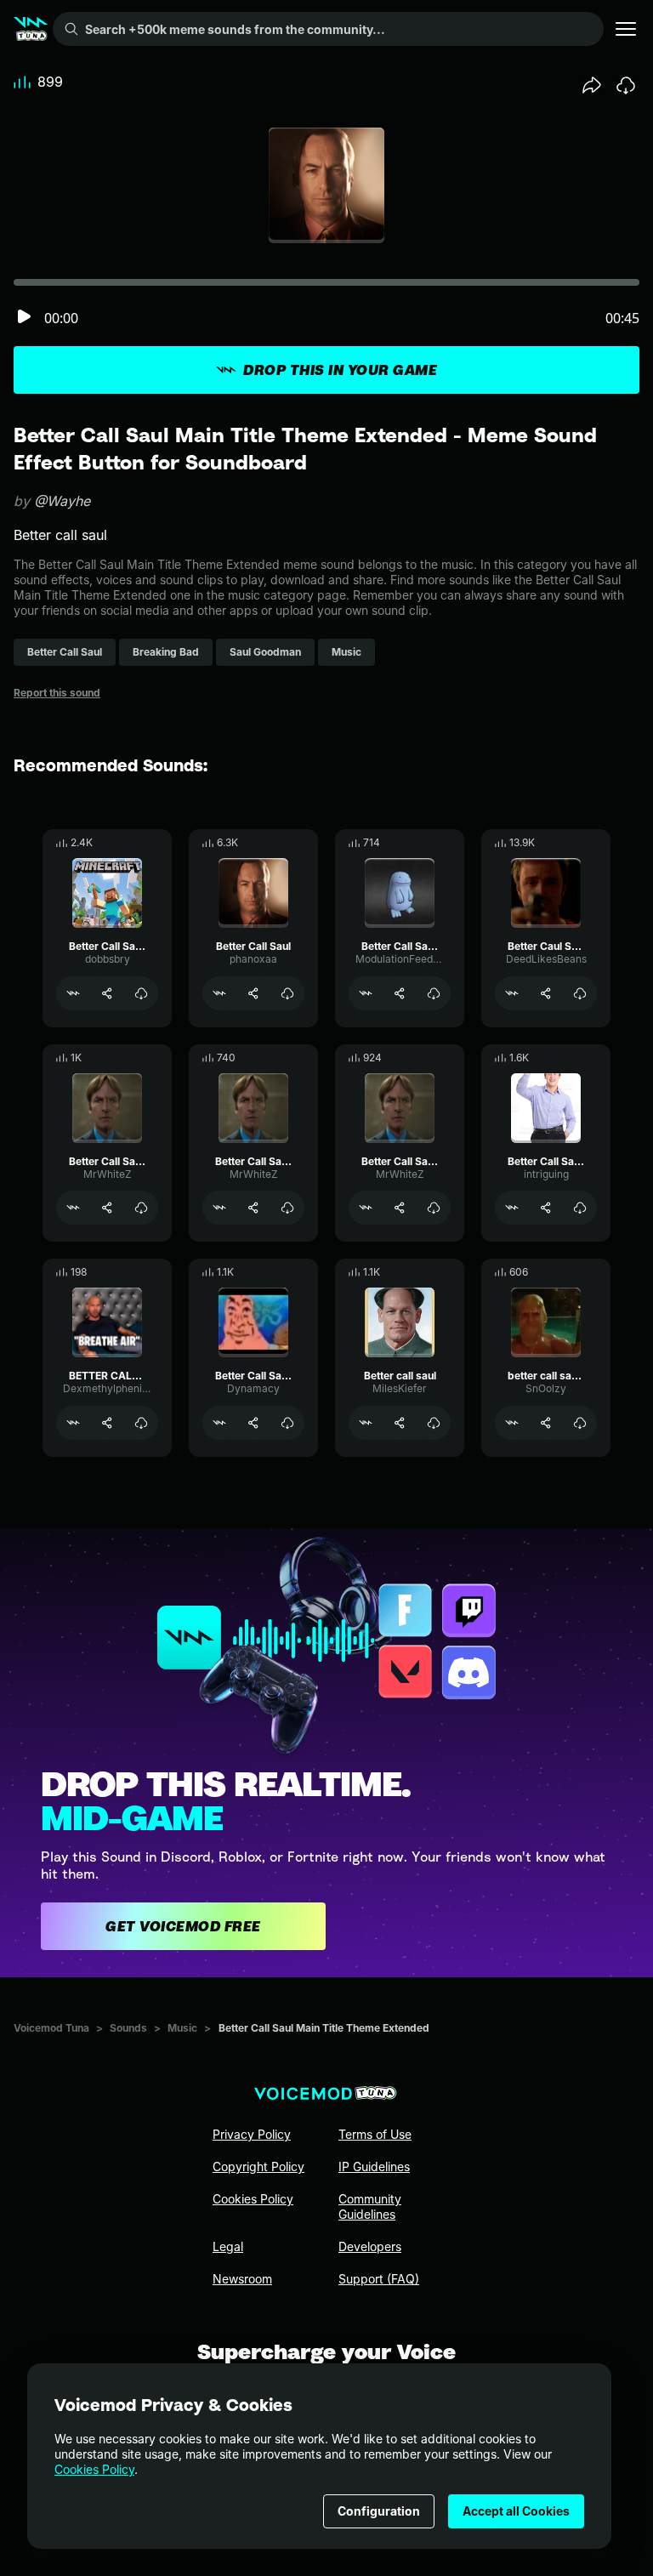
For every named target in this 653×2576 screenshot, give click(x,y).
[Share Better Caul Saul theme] (546, 993)
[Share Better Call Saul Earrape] (253, 1423)
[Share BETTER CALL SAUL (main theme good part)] (107, 1423)
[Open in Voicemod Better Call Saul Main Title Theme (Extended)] (73, 993)
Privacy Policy (252, 2134)
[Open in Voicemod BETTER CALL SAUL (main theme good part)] (73, 1423)
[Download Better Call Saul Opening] (434, 993)
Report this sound (57, 693)
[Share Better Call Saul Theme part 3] (253, 1208)
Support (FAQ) (379, 2279)
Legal (228, 2246)
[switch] (24, 318)
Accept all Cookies (516, 2511)
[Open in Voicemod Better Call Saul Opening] (366, 993)
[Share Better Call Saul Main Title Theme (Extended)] (107, 993)
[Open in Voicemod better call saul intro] (512, 1423)
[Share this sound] (592, 85)
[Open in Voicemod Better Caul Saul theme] (512, 993)
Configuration (379, 2511)
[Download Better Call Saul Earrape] (287, 1423)
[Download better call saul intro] (580, 1423)
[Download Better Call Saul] (287, 993)
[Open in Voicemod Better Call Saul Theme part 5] (73, 1208)
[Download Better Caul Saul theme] (580, 993)
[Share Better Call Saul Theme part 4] (400, 1208)
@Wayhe (62, 501)
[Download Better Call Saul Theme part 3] (287, 1208)
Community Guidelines (370, 2206)
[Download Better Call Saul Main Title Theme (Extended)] (141, 993)
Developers (370, 2246)
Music (182, 2028)
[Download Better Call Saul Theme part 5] (141, 1208)
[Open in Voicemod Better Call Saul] (219, 993)
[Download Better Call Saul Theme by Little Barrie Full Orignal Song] (580, 1208)
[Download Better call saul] (434, 1423)
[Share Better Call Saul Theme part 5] (107, 1208)
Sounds (128, 2028)
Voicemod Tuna (51, 2028)
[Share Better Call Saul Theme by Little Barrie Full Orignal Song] (546, 1208)
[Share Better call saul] (400, 1423)
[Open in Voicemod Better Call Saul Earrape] (219, 1423)
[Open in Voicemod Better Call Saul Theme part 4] (366, 1208)
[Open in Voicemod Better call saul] (366, 1423)
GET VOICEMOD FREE (183, 1926)
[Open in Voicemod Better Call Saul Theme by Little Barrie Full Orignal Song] (512, 1208)
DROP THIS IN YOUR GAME (340, 370)
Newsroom (242, 2279)
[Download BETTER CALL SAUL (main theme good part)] (141, 1423)
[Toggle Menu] (626, 29)
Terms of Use (375, 2134)
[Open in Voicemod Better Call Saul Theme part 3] (219, 1208)
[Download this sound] (626, 85)
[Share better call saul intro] (546, 1423)
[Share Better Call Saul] (253, 993)
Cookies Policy (94, 2469)
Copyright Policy (258, 2167)
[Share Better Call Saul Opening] (400, 993)
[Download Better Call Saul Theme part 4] (434, 1208)
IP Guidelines (374, 2167)
